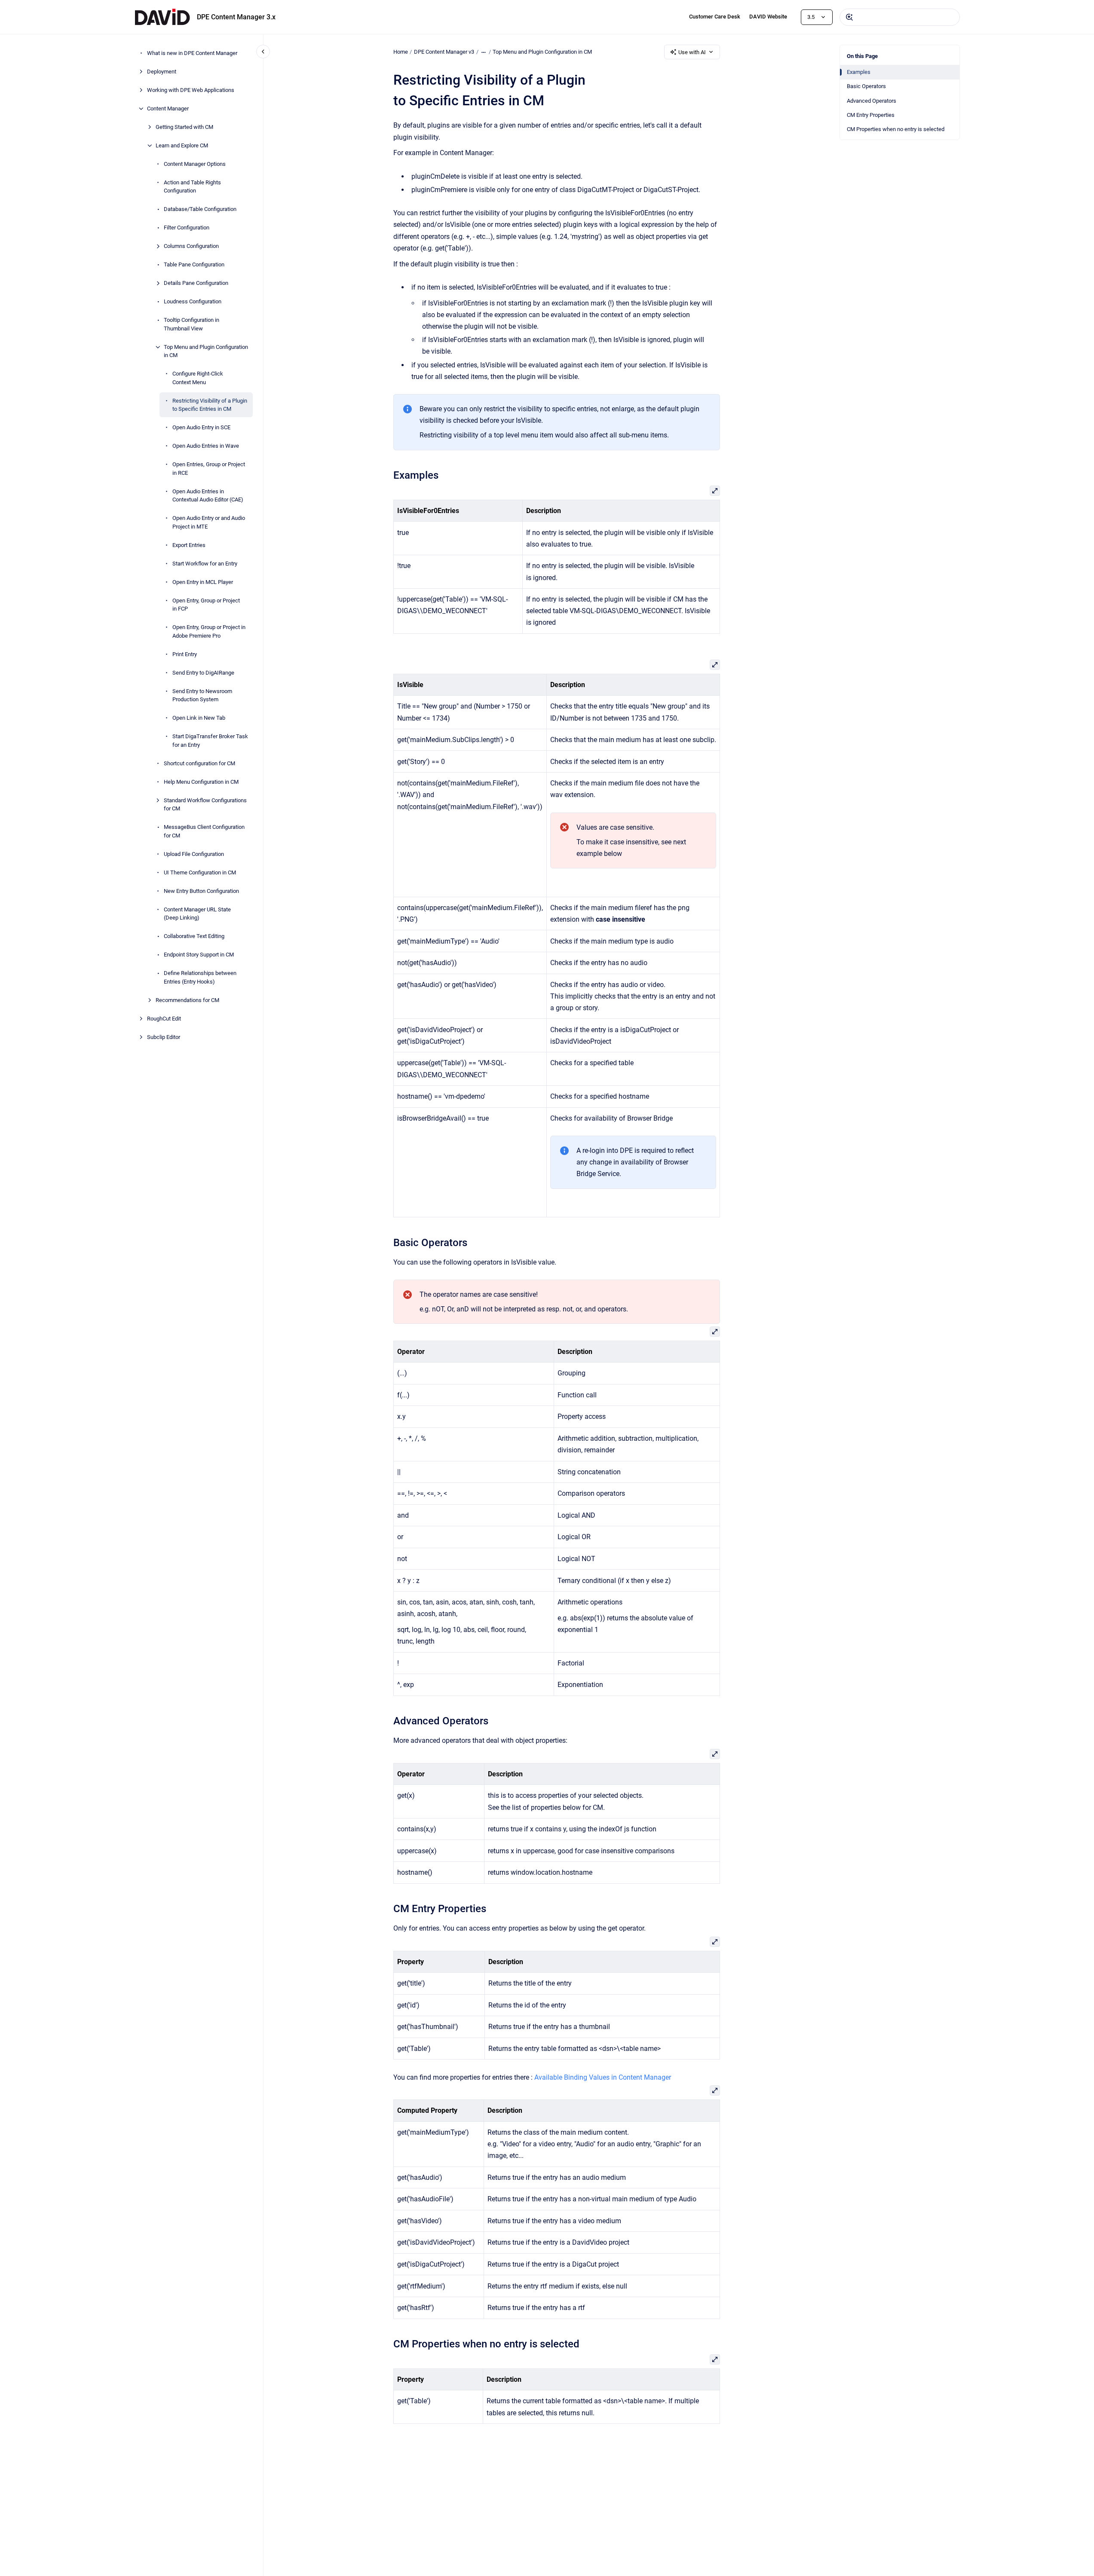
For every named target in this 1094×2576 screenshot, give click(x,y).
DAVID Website (768, 17)
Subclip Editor (164, 1037)
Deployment (162, 72)
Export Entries (189, 545)
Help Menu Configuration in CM (201, 782)
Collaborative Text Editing (194, 936)
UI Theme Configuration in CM (200, 872)
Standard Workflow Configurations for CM (205, 805)
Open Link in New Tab (199, 718)
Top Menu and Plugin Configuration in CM (206, 351)
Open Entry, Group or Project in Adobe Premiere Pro (209, 631)
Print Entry (185, 654)
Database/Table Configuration (200, 209)
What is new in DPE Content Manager (192, 53)
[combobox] (900, 17)
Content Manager (168, 108)
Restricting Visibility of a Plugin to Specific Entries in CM (210, 405)
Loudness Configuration (193, 301)
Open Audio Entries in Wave (206, 446)
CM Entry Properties (871, 115)
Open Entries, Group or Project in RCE (209, 469)
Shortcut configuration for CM (199, 763)
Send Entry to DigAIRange (203, 673)
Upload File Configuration (194, 854)
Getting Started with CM (184, 127)
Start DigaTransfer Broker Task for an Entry (210, 741)
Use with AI (692, 52)
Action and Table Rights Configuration (192, 187)
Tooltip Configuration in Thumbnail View (192, 324)
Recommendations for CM (187, 1000)
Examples (859, 72)
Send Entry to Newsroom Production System (202, 695)
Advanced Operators (872, 101)
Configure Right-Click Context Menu (198, 378)
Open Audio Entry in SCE (201, 427)
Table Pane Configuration (194, 264)
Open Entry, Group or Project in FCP (206, 605)
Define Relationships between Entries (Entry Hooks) (200, 977)
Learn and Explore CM (182, 145)
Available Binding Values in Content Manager (603, 2077)
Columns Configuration (191, 246)
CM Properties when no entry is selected (896, 129)
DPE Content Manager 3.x (236, 17)
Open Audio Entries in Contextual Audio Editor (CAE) (208, 496)
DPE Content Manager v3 (444, 52)
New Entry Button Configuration (201, 891)
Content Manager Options (195, 164)
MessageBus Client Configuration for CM (204, 831)
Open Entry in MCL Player (203, 582)
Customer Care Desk (715, 17)
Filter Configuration (187, 228)
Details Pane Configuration (196, 283)
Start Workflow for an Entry (205, 564)
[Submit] (849, 17)
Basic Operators (866, 86)
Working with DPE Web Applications (191, 90)
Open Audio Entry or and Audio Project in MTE (209, 522)
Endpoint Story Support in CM (199, 955)
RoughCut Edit (164, 1019)
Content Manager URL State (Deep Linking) (197, 914)
